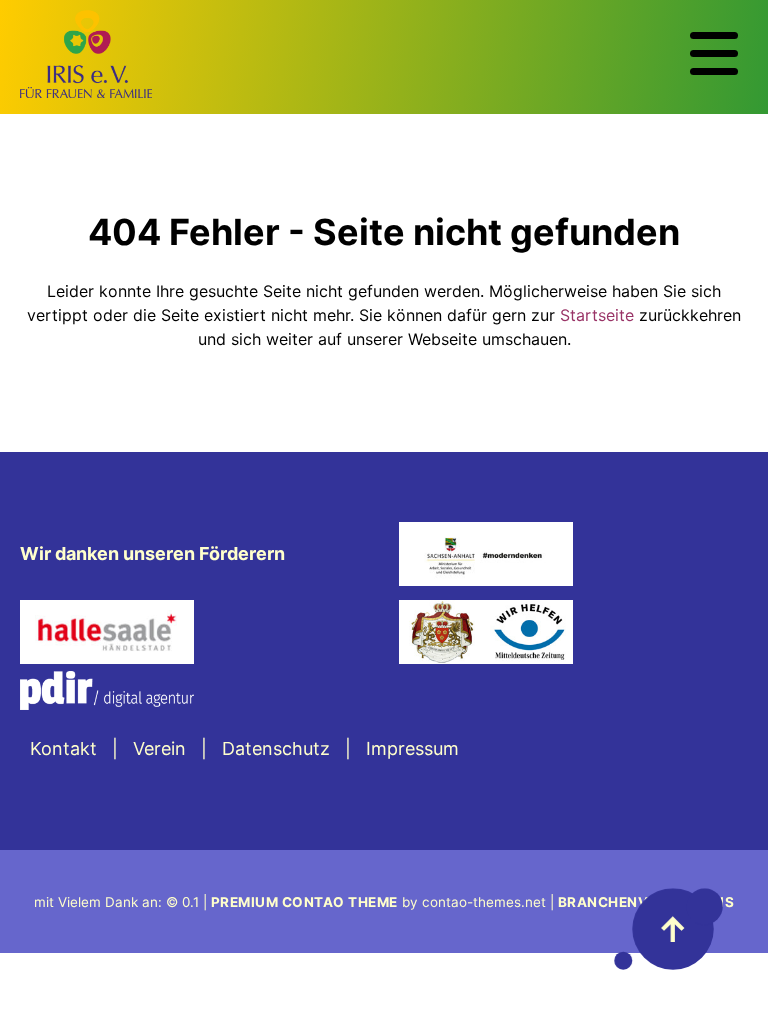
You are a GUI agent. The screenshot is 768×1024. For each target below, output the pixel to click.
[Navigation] (714, 54)
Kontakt (63, 748)
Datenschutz (276, 748)
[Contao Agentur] (107, 703)
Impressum (412, 748)
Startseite (597, 315)
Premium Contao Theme (304, 902)
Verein (159, 748)
